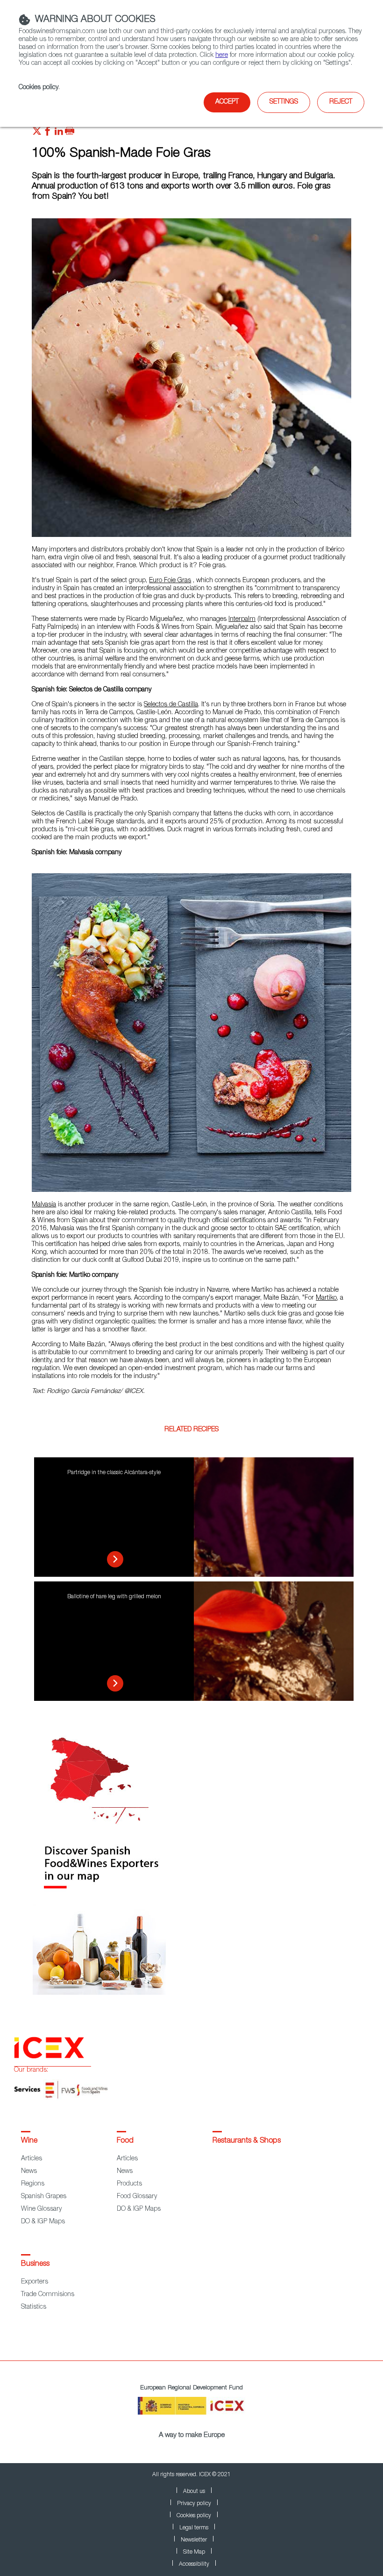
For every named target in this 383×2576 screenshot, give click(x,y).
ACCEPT (227, 102)
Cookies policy (39, 88)
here (222, 56)
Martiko (326, 1298)
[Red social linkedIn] (59, 133)
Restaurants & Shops (247, 2141)
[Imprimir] (70, 133)
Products (129, 2184)
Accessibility (194, 2564)
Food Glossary (137, 2197)
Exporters (35, 2282)
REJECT (341, 102)
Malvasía (44, 1205)
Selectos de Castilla (171, 705)
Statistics (34, 2307)
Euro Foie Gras (170, 581)
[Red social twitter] (37, 133)
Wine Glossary (41, 2209)
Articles (32, 2159)
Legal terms (194, 2528)
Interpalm (242, 620)
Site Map (194, 2552)
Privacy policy (194, 2504)
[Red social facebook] (48, 133)
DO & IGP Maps (43, 2222)
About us (194, 2492)
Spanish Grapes (44, 2197)
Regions (33, 2184)
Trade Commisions (48, 2295)
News (29, 2172)
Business (35, 2264)
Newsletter (194, 2540)
